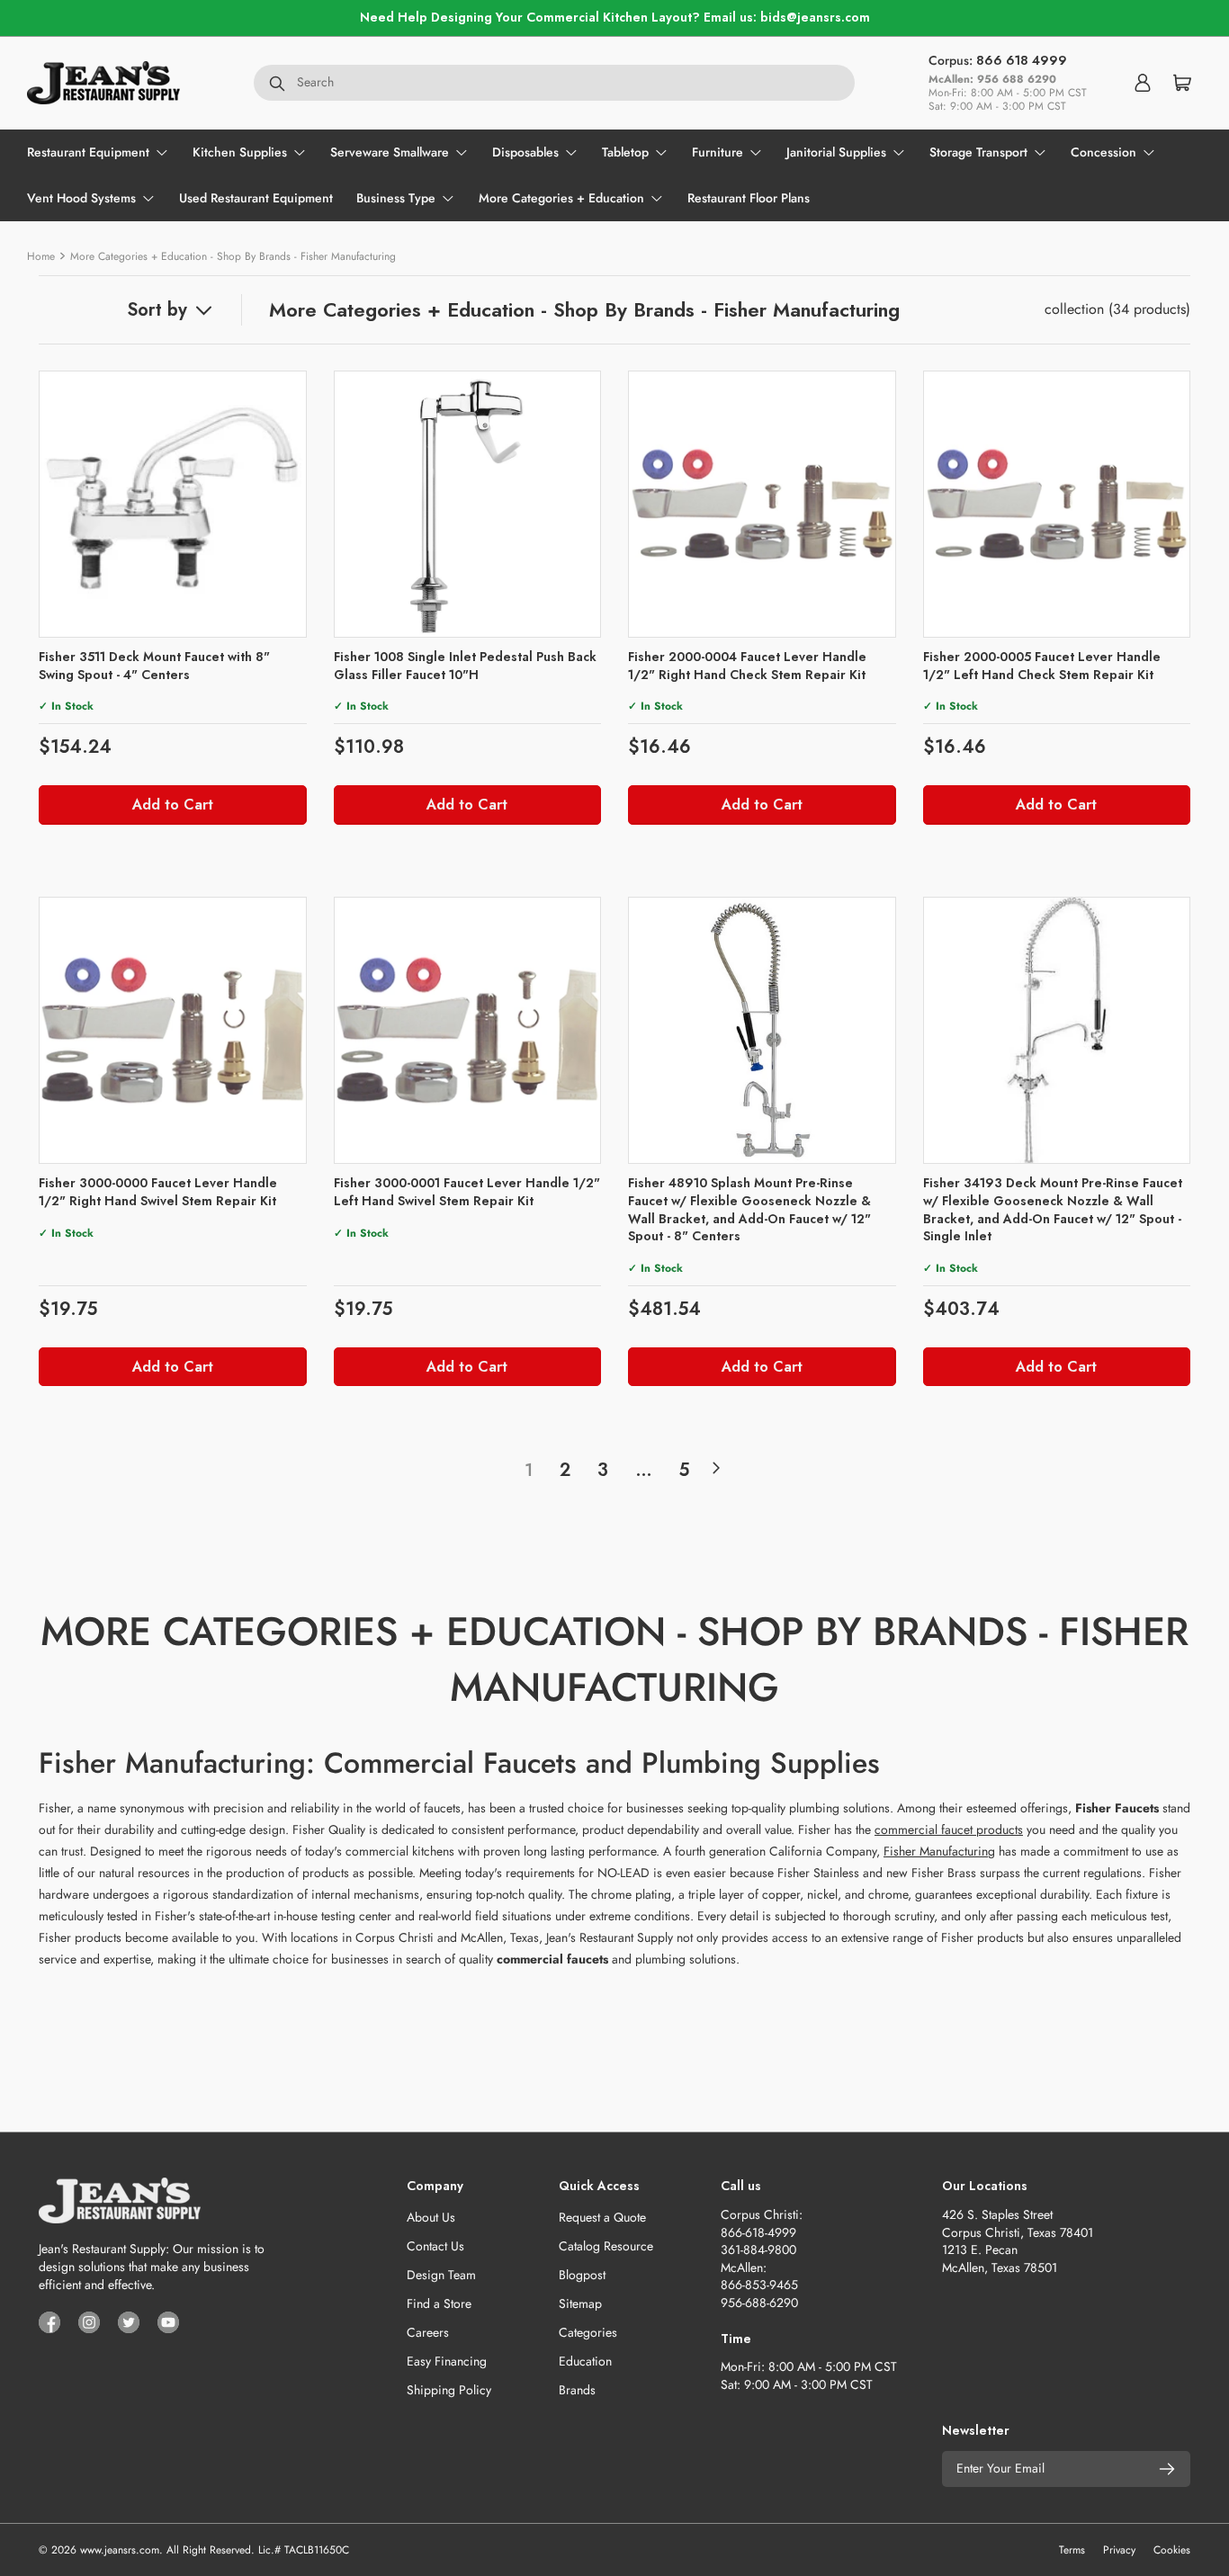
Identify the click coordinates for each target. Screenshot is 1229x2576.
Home (41, 256)
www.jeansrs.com (120, 2550)
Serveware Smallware (390, 152)
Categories (588, 2332)
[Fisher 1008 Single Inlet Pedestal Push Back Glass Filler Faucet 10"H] (468, 505)
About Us (431, 2217)
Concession (1103, 152)
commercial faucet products (949, 1829)
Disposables (525, 152)
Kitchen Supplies (240, 152)
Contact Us (435, 2246)
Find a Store (439, 2303)
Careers (428, 2332)
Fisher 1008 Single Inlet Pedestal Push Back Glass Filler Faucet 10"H (465, 666)
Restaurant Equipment (88, 152)
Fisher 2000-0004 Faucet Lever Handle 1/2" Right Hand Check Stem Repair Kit (747, 666)
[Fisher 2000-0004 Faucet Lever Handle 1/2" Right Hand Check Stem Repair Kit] (762, 505)
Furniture (718, 152)
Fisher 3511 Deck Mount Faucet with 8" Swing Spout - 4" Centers (154, 666)
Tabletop (625, 152)
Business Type (396, 198)
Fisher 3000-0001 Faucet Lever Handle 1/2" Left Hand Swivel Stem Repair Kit (467, 1192)
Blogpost (582, 2275)
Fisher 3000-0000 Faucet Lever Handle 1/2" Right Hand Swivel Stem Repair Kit (158, 1192)
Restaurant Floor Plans (749, 198)
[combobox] (554, 83)
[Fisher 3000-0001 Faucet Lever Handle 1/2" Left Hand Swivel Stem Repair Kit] (468, 1031)
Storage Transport (978, 152)
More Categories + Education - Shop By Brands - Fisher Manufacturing (233, 256)
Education (585, 2361)
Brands (577, 2390)
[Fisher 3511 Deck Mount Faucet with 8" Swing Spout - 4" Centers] (173, 505)
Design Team (441, 2275)
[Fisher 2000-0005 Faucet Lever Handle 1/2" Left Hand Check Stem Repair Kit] (1057, 505)
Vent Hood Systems (81, 198)
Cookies (1172, 2550)
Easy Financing (447, 2361)
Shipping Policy (449, 2390)
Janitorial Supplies (836, 152)
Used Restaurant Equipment (256, 198)
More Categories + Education (561, 198)
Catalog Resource (606, 2246)
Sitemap (580, 2303)
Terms (1072, 2550)
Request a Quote (602, 2217)
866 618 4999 (1022, 60)
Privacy (1119, 2550)
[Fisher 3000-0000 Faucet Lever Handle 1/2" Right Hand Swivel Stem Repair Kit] (173, 1031)
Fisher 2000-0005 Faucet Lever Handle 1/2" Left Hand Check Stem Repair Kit (1042, 666)
